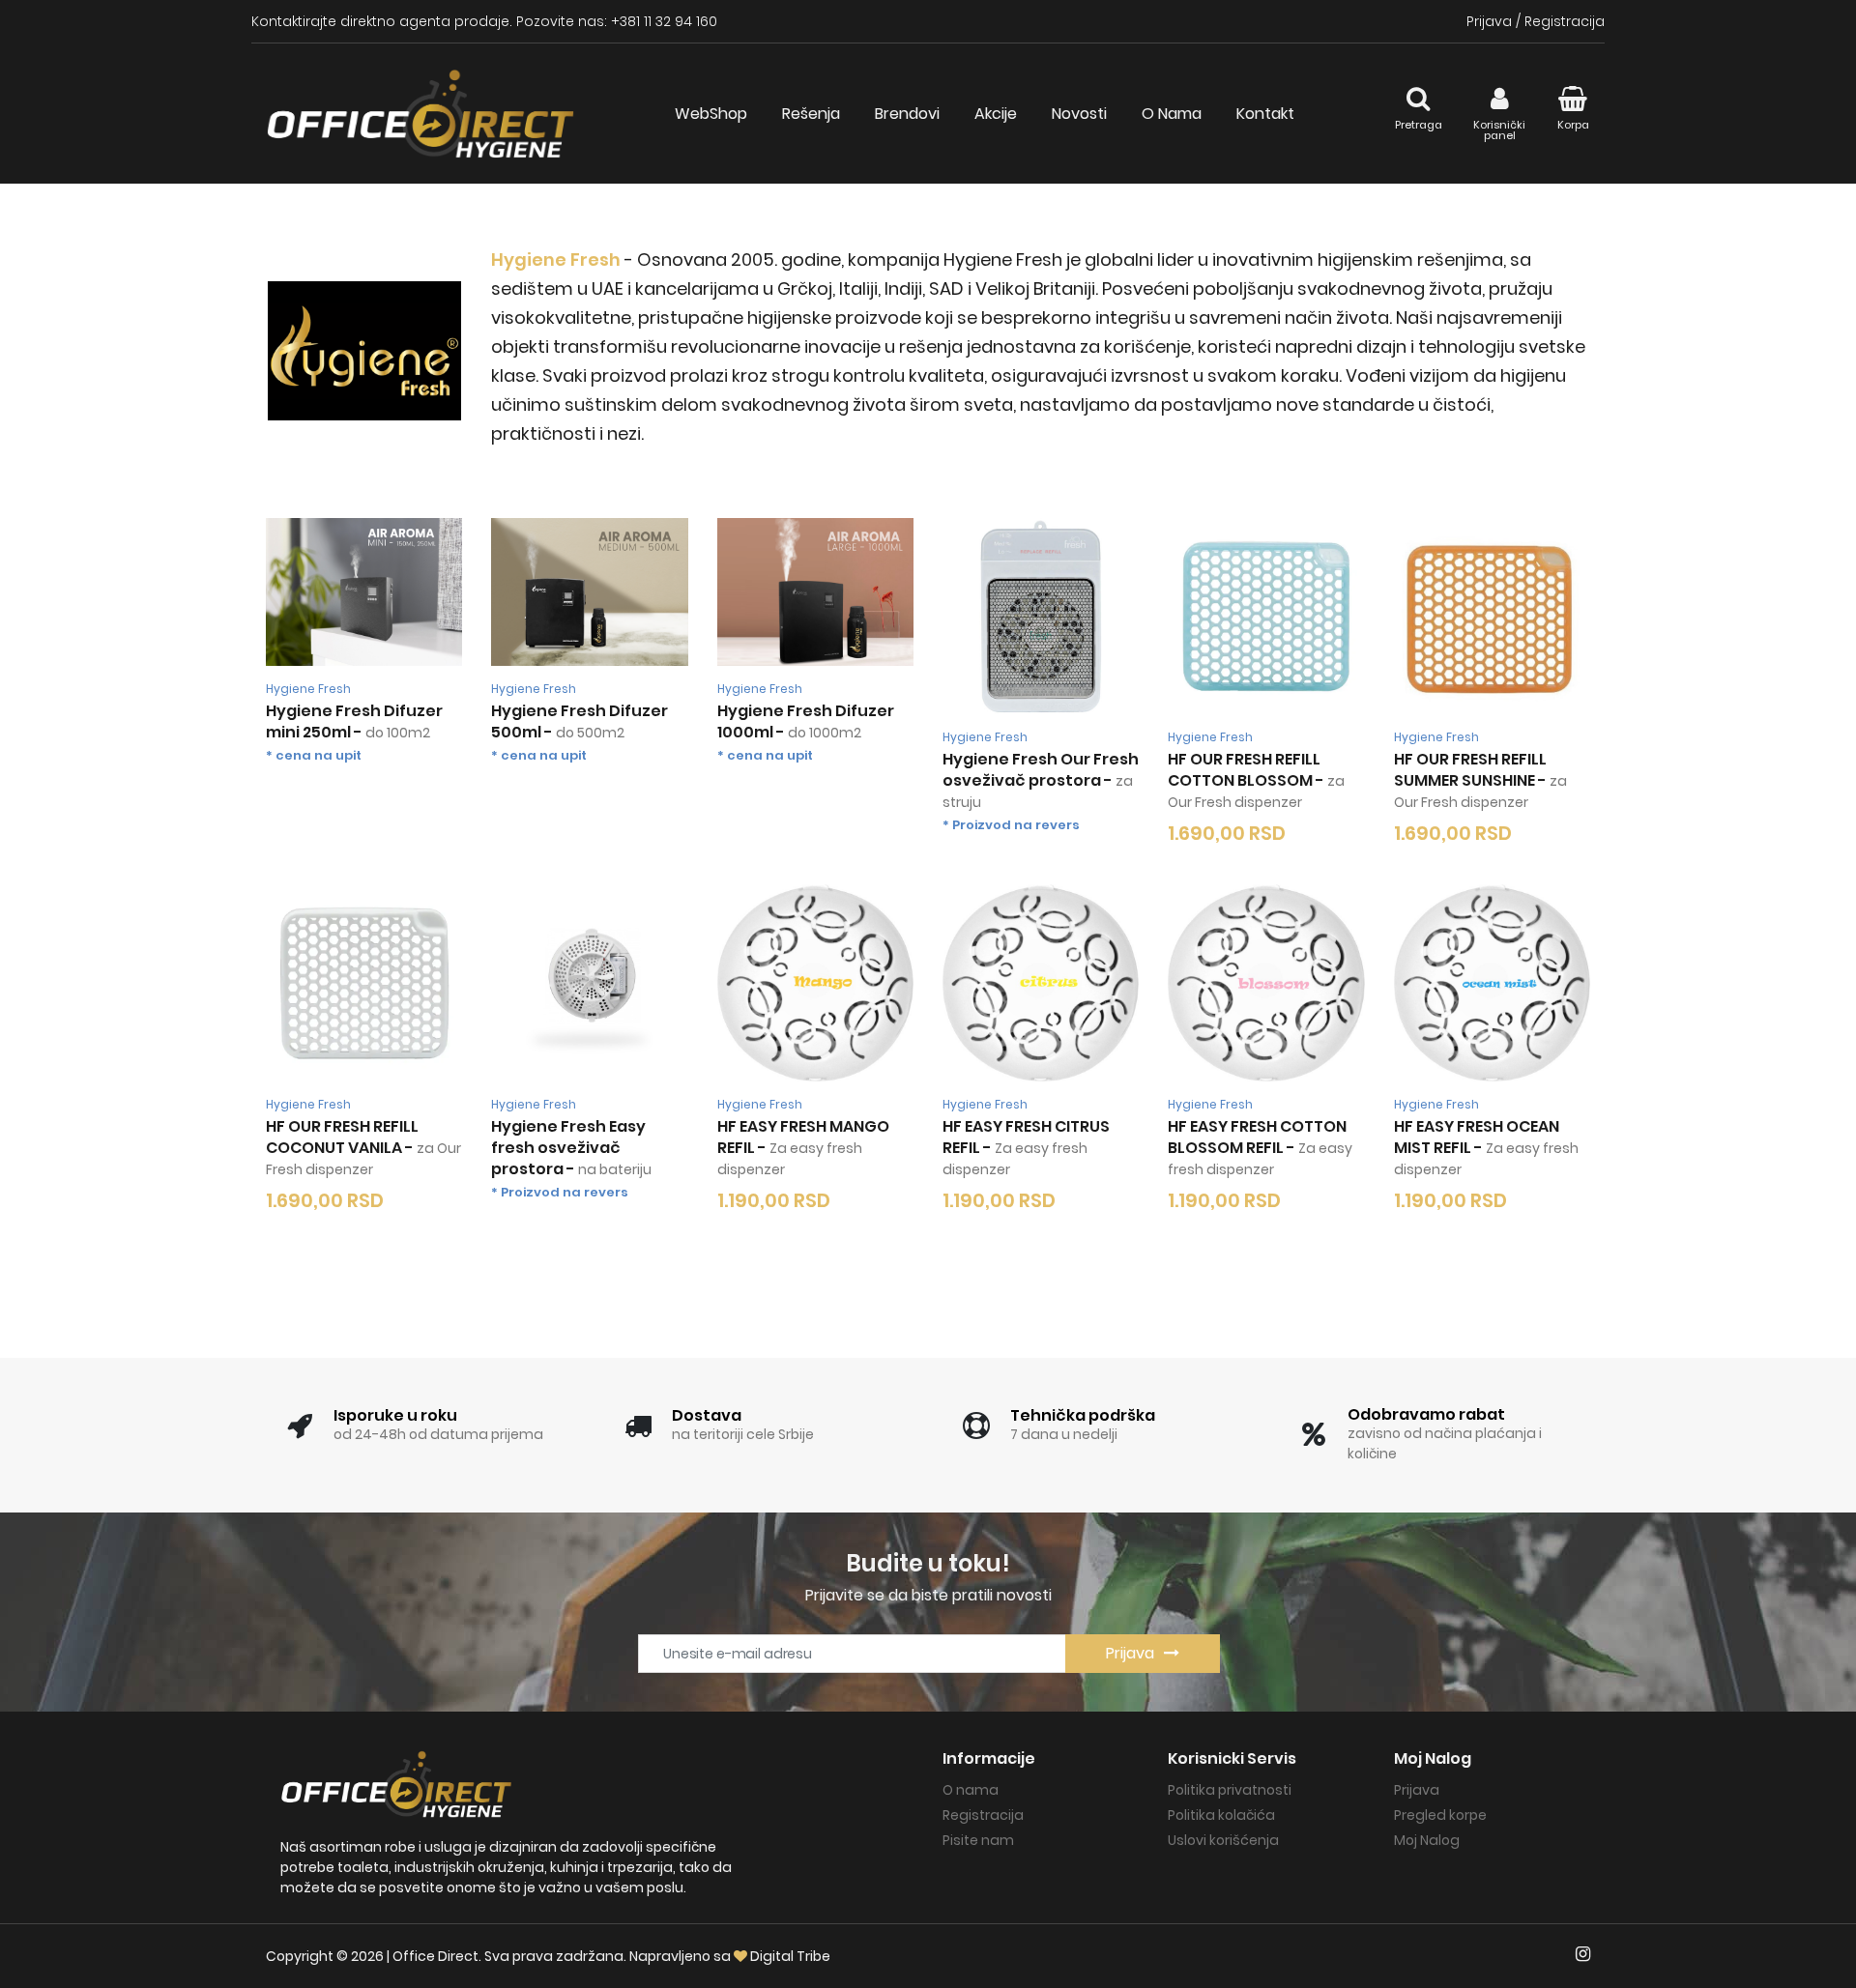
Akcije (996, 114)
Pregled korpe (1440, 1815)
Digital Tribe (790, 1956)
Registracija (1565, 21)
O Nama (1172, 114)
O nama (971, 1790)
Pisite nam (978, 1840)
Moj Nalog (1427, 1840)
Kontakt (1265, 114)
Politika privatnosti (1230, 1790)
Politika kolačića (1221, 1815)
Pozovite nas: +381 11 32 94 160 (617, 21)
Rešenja (811, 114)
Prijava (1489, 21)
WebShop (711, 114)
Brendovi (907, 114)
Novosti (1079, 114)
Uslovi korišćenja (1223, 1840)
